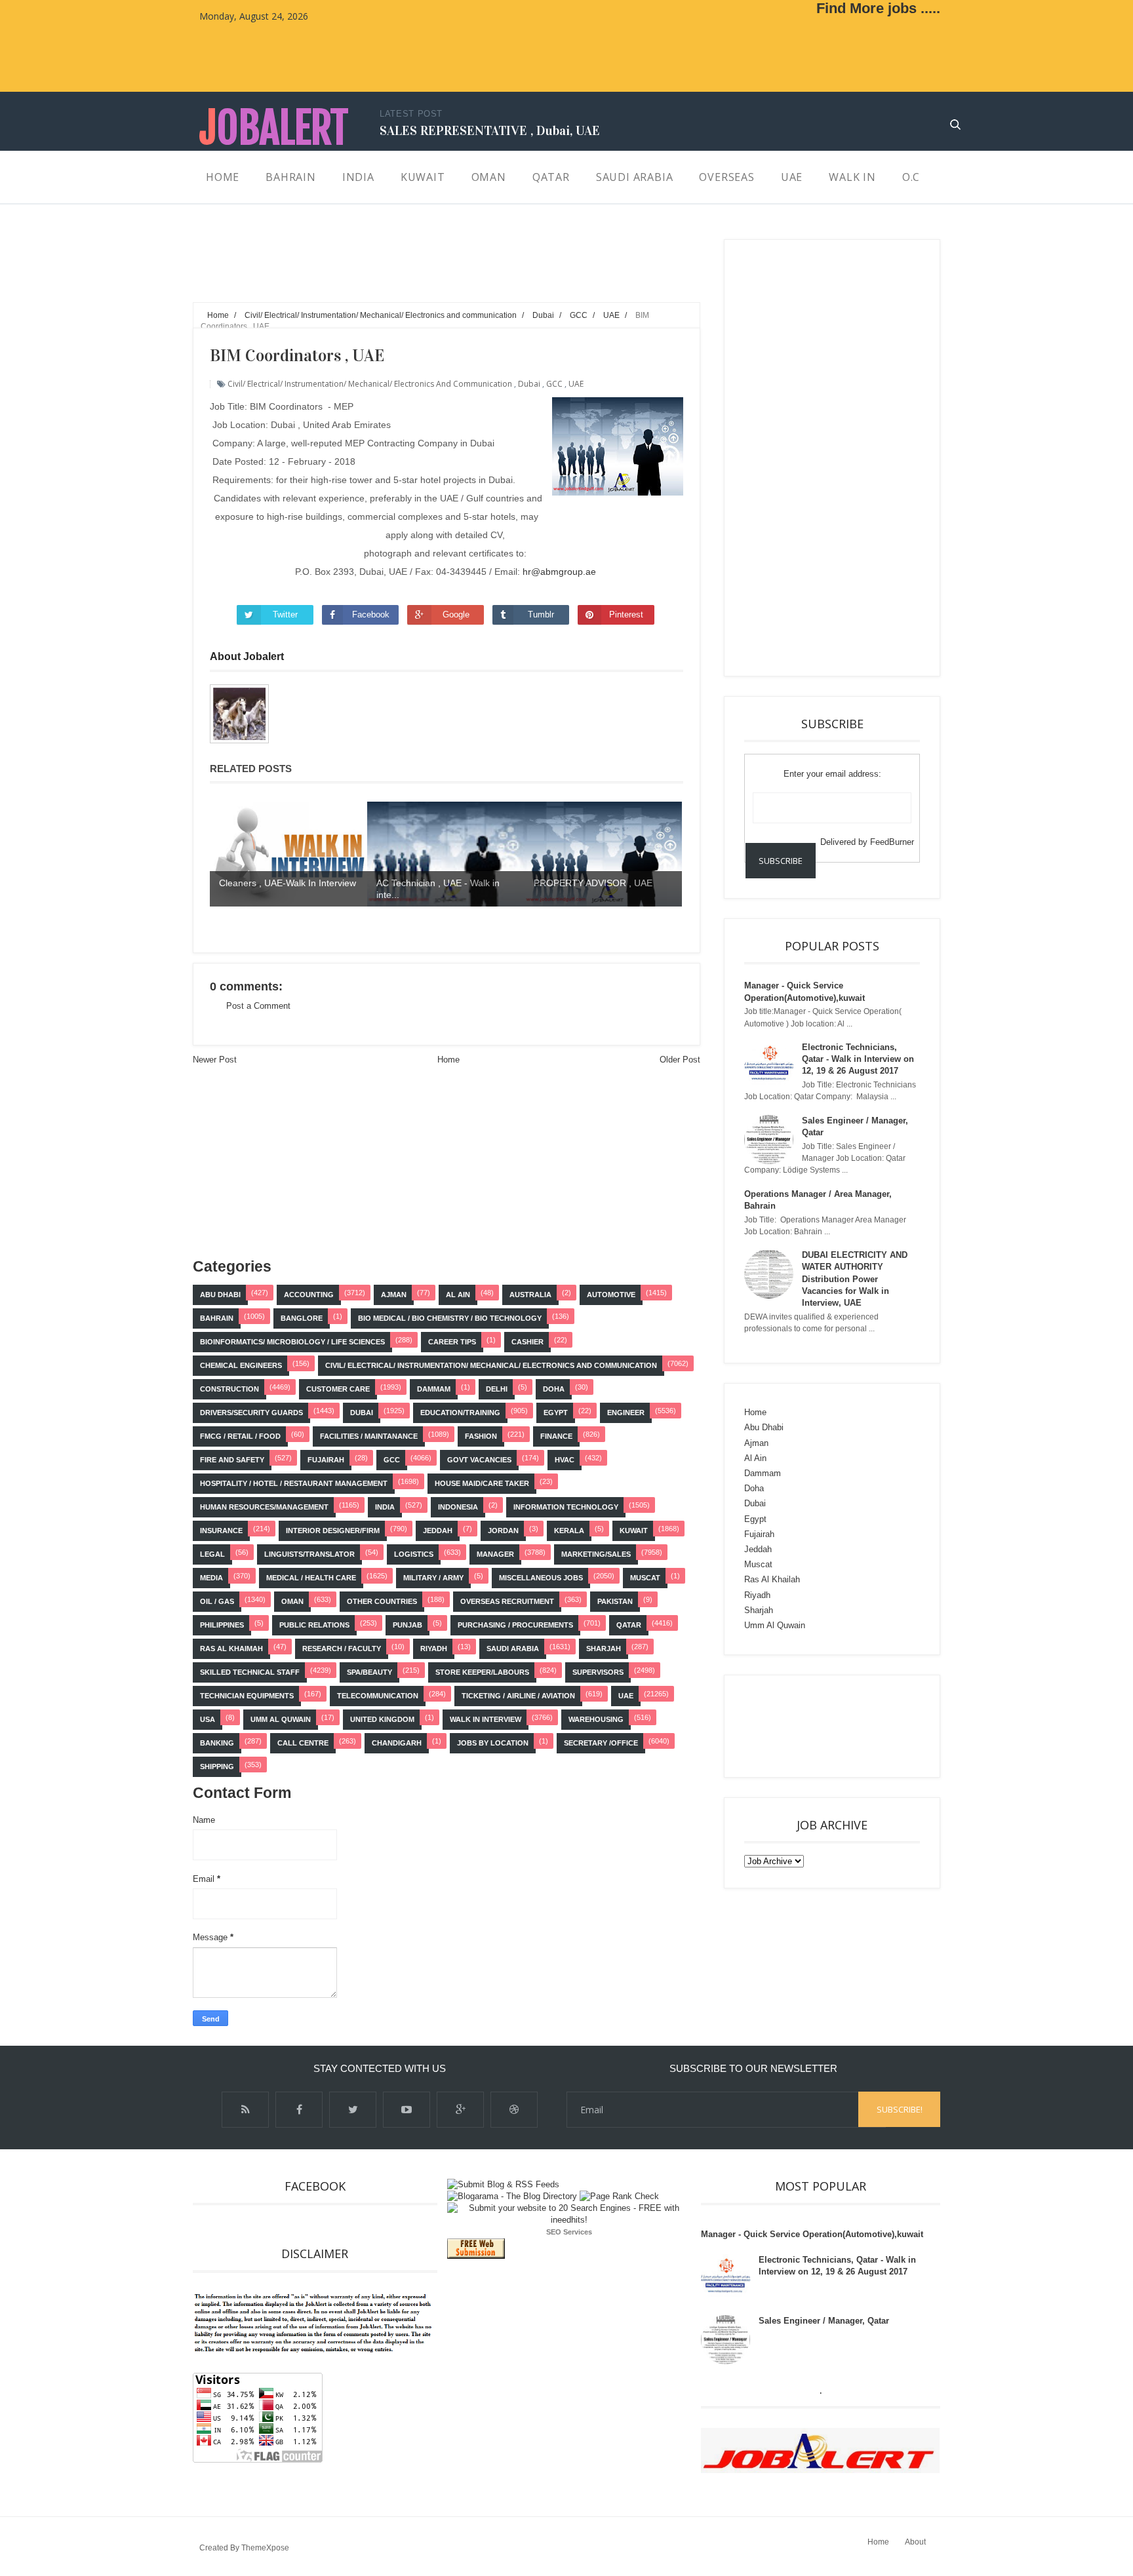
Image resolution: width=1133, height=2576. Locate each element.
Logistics (414, 1554)
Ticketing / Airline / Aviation (518, 1696)
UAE (576, 384)
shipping (217, 1766)
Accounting (309, 1295)
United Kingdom (382, 1719)
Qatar (629, 1625)
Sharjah (604, 1649)
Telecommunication (378, 1696)
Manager (495, 1554)
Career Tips (452, 1342)
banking (217, 1743)
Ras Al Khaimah (231, 1649)
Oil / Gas (217, 1601)
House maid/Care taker (482, 1483)
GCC (554, 384)
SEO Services (569, 2232)
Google (456, 615)
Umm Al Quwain (281, 1719)
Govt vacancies (479, 1460)
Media (211, 1578)
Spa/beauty (369, 1672)
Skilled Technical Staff (250, 1672)
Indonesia (458, 1507)
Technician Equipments (247, 1696)
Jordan (503, 1531)
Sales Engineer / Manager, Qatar (824, 2321)
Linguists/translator (309, 1554)
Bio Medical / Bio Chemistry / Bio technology (450, 1318)
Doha (554, 1389)
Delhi (497, 1389)
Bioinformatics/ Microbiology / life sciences (292, 1342)
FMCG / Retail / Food (240, 1436)
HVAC (565, 1460)
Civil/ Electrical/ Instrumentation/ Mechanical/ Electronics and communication (370, 384)
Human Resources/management (264, 1507)
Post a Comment (258, 1006)
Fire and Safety (232, 1460)
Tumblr (541, 615)
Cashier (527, 1342)
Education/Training (460, 1413)
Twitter (285, 615)
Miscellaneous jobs (541, 1578)
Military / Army (433, 1578)
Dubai (529, 384)
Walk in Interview (486, 1719)
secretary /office (601, 1743)
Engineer (626, 1413)
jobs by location (493, 1743)
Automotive (611, 1295)
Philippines (222, 1625)
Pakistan (615, 1601)
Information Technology (566, 1507)
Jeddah (438, 1531)
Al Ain (458, 1295)
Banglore (302, 1318)
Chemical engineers (241, 1365)
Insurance (221, 1531)
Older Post (680, 1060)
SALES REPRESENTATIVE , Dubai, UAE (490, 130)
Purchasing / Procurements (515, 1625)
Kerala (569, 1531)
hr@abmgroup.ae (559, 572)
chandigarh (397, 1743)
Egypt (556, 1413)
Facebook (371, 615)
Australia (530, 1295)
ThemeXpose (265, 2548)
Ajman (394, 1295)
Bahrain (217, 1318)
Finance (556, 1436)
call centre (303, 1743)
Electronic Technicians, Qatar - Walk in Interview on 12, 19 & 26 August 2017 (858, 1059)
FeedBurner (892, 842)
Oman (292, 1601)
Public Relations (314, 1625)
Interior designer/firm (333, 1531)
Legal (212, 1554)
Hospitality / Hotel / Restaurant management (294, 1483)
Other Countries (382, 1601)
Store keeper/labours (482, 1672)
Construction (229, 1389)
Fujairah (326, 1460)
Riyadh (434, 1649)
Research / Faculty (342, 1649)
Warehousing (596, 1719)
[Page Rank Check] (619, 2196)
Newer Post (215, 1060)
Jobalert (274, 128)
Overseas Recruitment (507, 1601)
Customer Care (338, 1389)
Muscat (645, 1578)
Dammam (434, 1389)
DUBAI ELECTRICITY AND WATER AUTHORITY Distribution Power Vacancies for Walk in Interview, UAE (855, 1279)
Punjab (407, 1625)
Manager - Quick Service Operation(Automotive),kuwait (812, 2234)
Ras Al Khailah (772, 1579)
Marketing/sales (596, 1554)
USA (208, 1719)
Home (448, 1060)
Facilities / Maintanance (369, 1436)
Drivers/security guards (251, 1413)
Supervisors (598, 1672)
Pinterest (626, 615)
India (385, 1507)
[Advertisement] (431, 269)
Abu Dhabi (220, 1295)
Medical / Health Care (311, 1578)
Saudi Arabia (513, 1649)
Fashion (481, 1436)
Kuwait (634, 1531)
